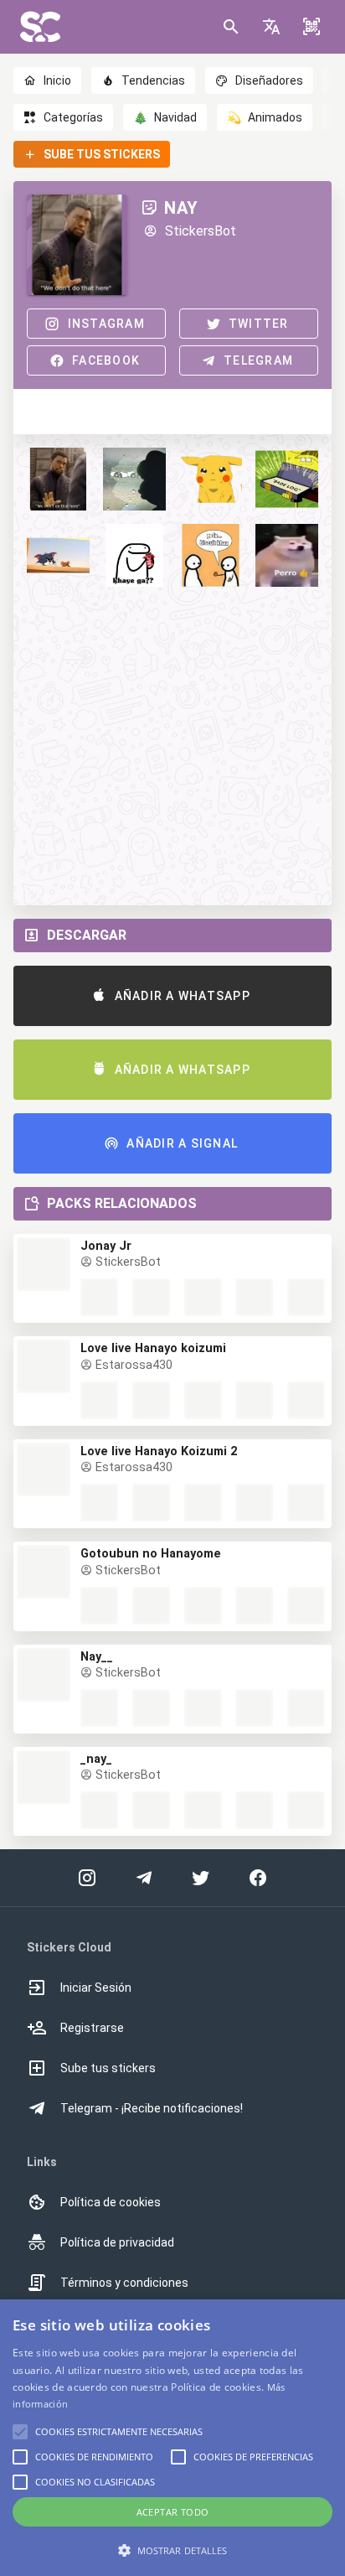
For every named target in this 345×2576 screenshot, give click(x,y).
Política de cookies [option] (111, 2202)
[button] (271, 27)
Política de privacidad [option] (117, 2242)
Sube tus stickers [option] (108, 2068)
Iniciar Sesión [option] (96, 1988)
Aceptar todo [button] (173, 2512)
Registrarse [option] (92, 2028)
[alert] (172, 2438)
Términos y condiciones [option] (124, 2283)
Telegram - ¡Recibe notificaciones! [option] (152, 2108)
